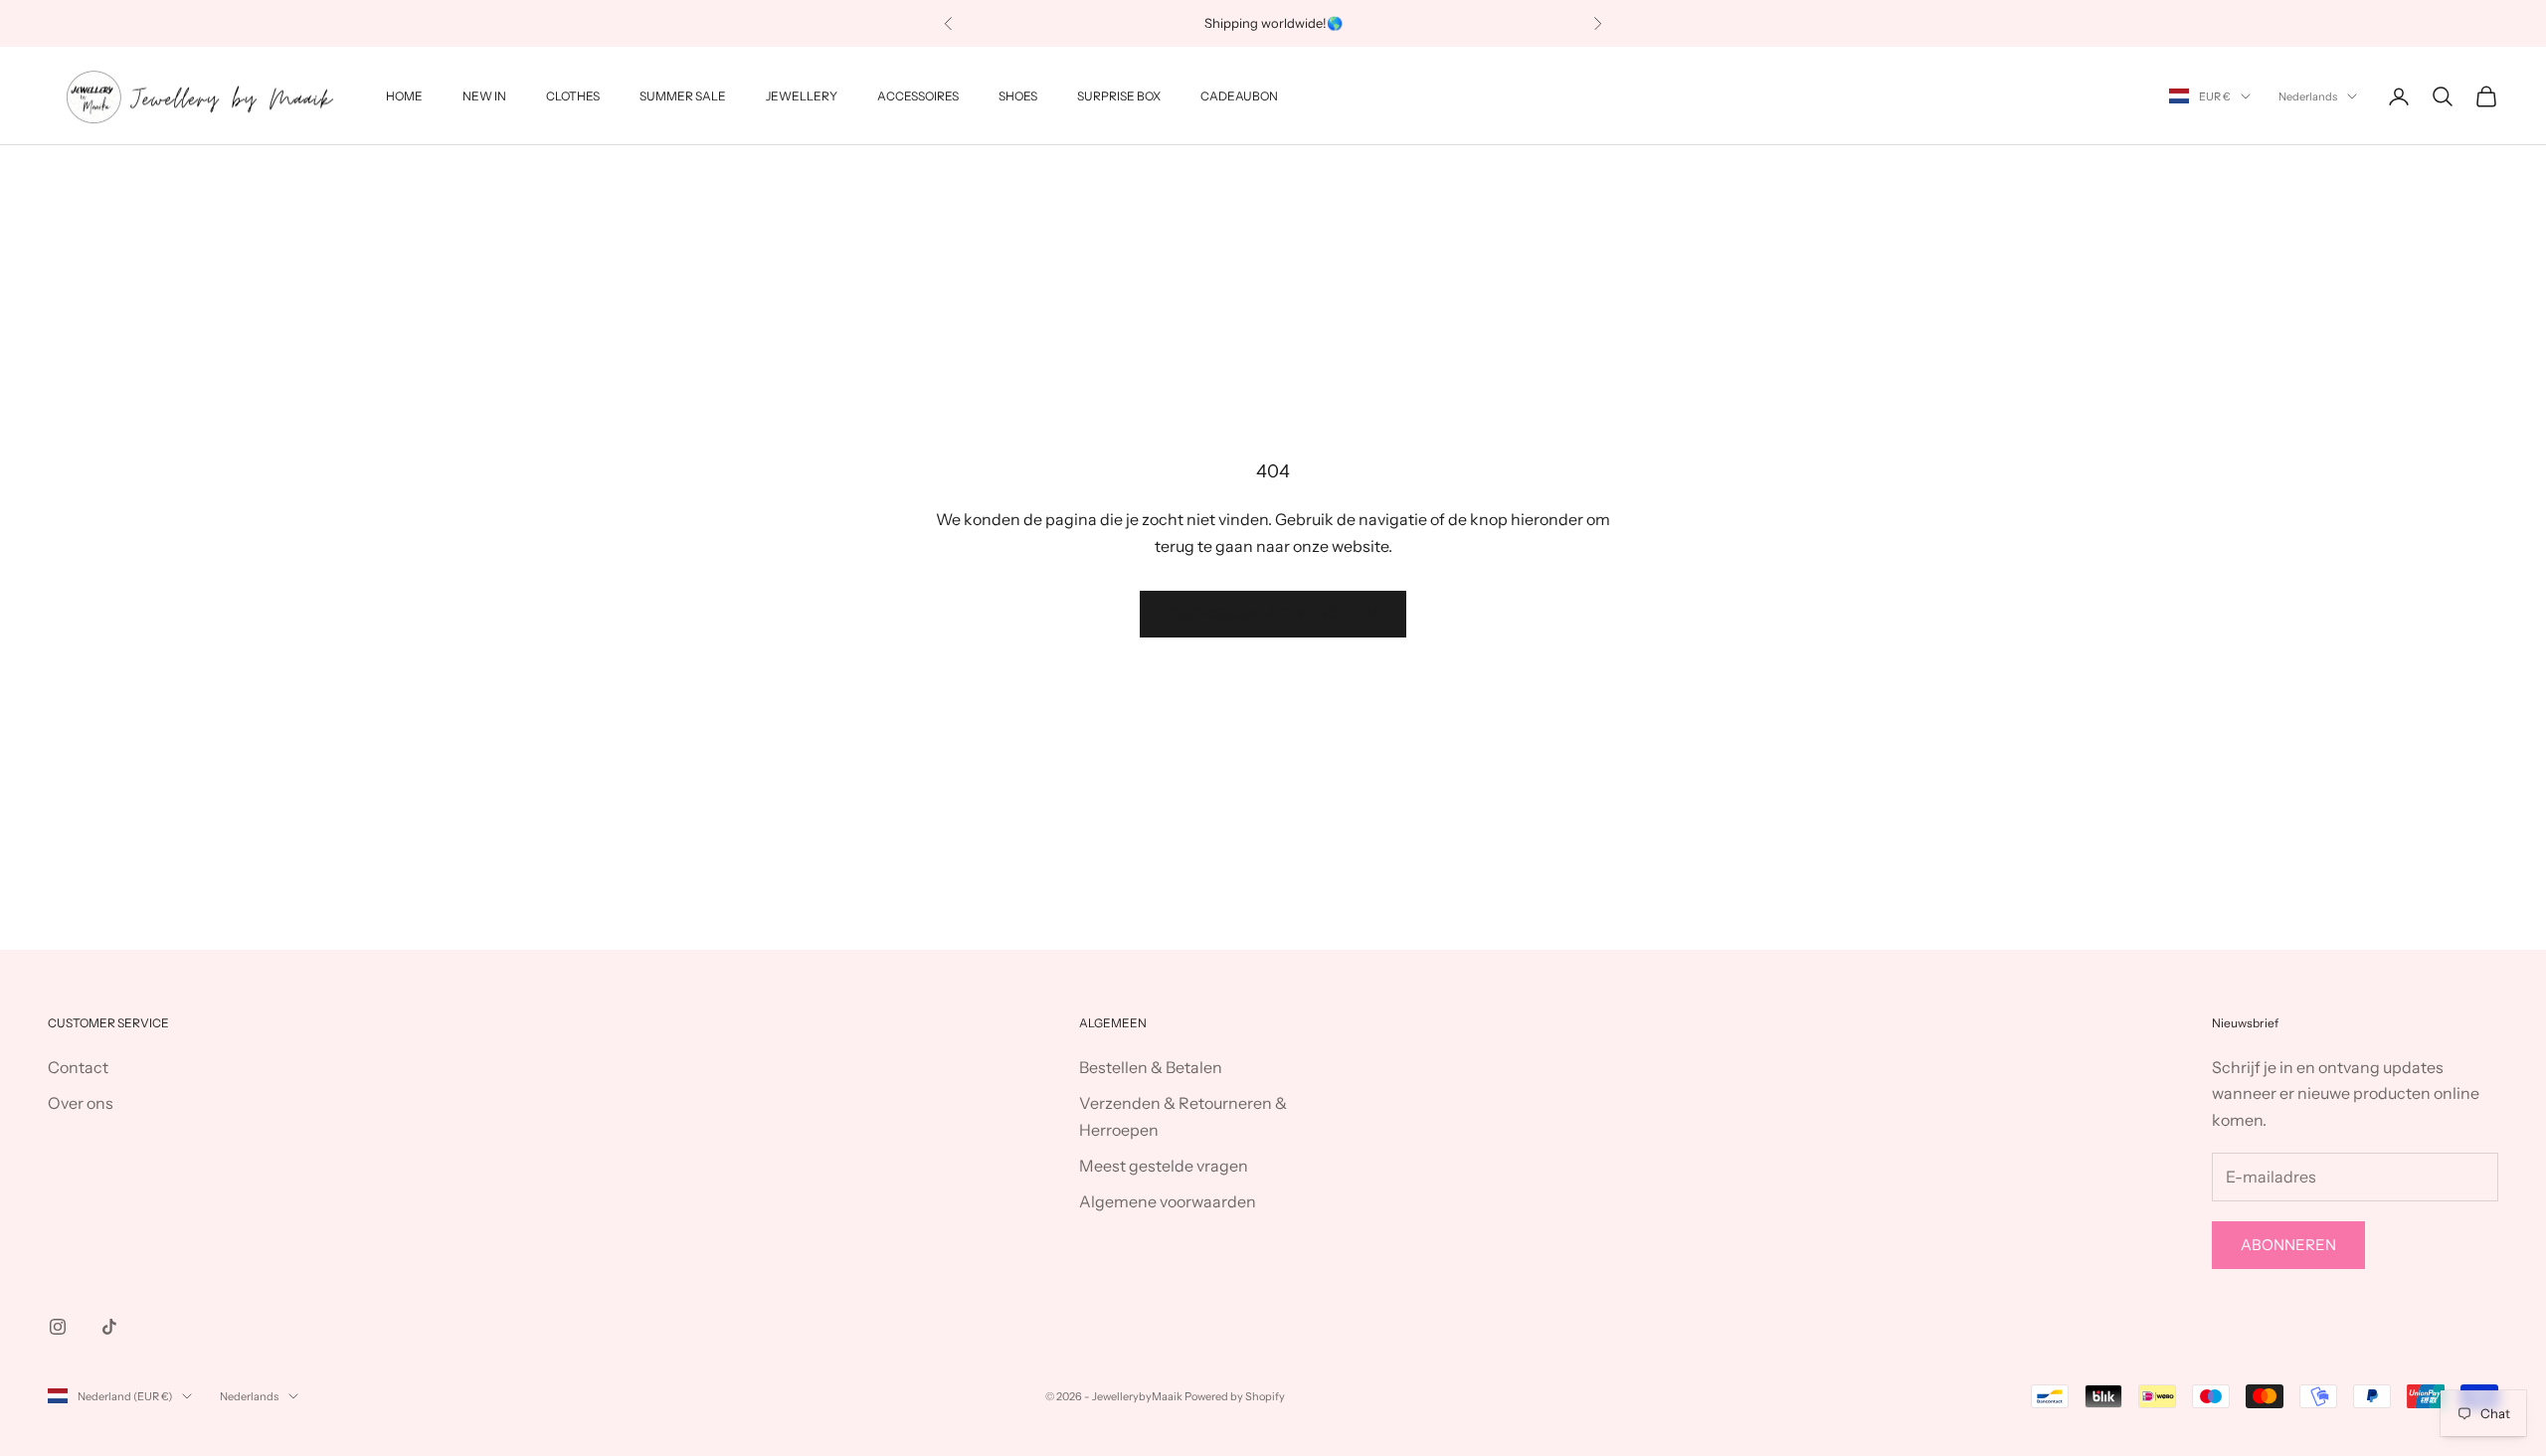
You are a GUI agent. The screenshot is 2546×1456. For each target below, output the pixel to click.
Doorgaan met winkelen (1273, 613)
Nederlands (2308, 96)
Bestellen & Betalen (1151, 1067)
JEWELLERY (802, 96)
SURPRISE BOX (1119, 96)
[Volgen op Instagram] (58, 1327)
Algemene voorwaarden (1168, 1201)
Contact (78, 1067)
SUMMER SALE (683, 96)
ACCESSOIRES (918, 96)
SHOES (1018, 96)
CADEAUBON (1239, 96)
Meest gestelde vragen (1164, 1166)
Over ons (81, 1103)
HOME (404, 96)
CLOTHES (573, 96)
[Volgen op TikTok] (109, 1327)
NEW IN (484, 96)
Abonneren (2288, 1245)
